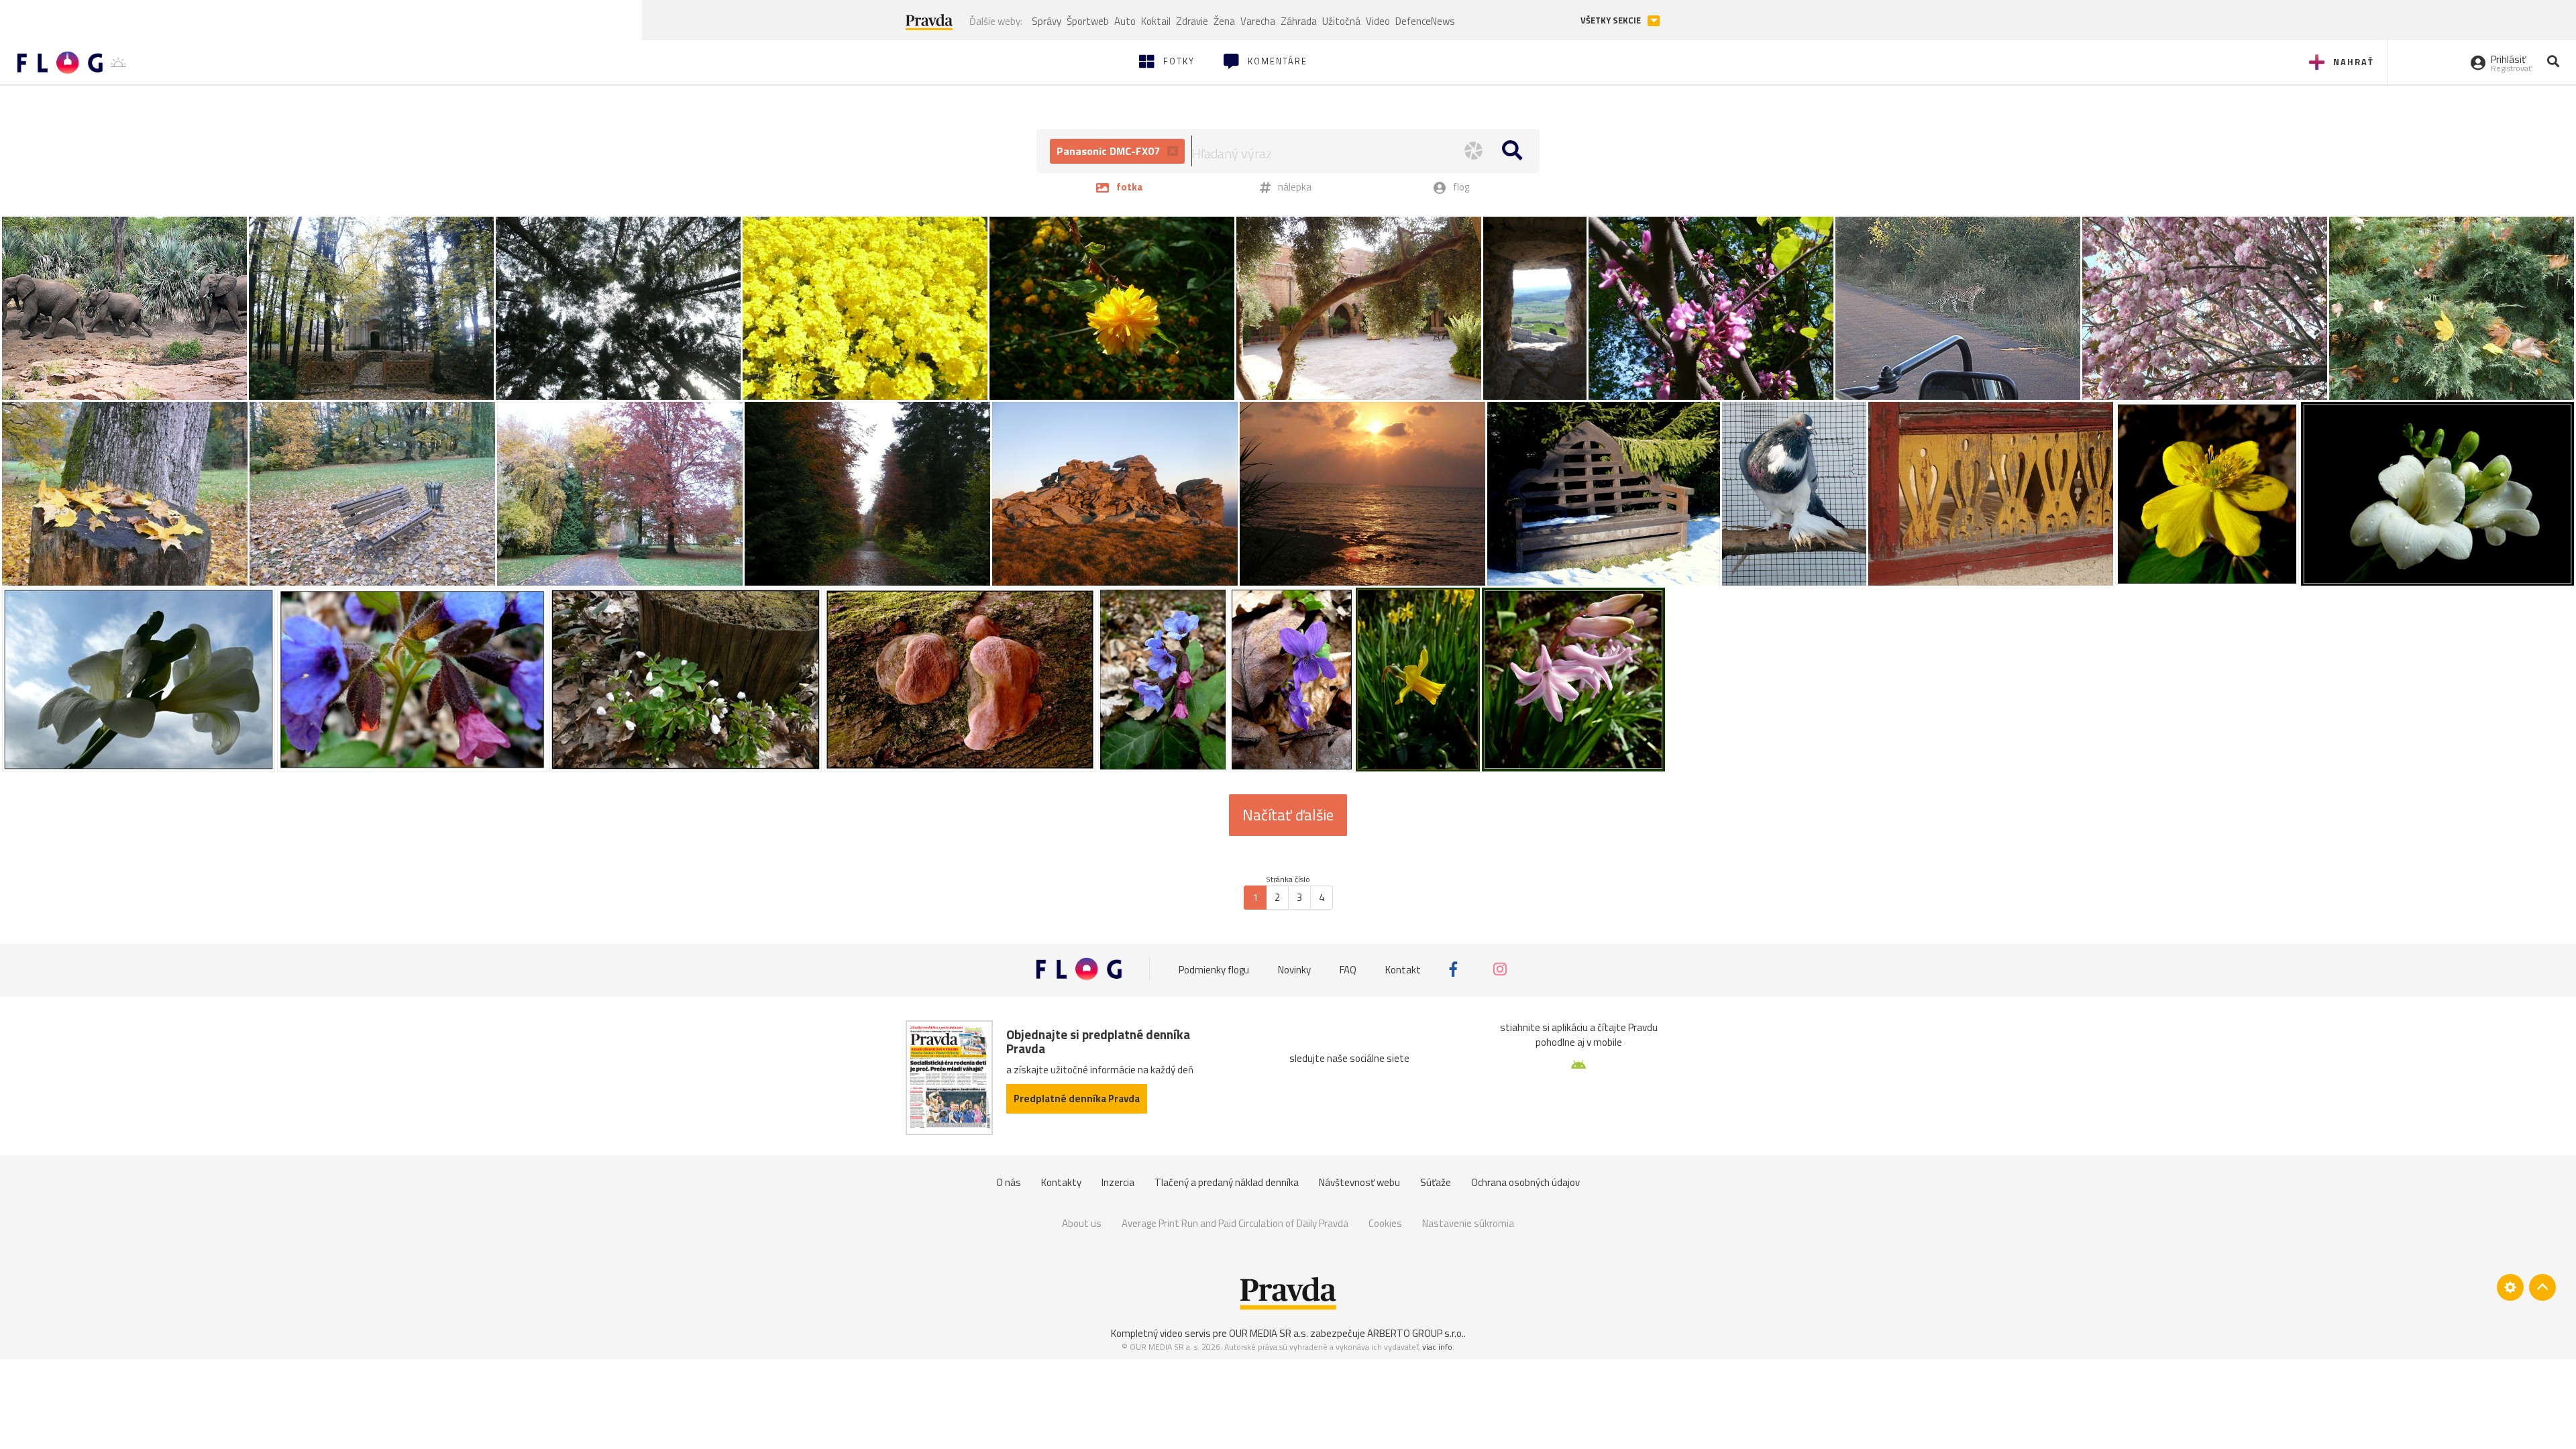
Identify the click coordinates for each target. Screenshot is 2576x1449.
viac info (1437, 1347)
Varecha (1258, 21)
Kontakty (1061, 1182)
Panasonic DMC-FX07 (1110, 151)
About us (1082, 1223)
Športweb (1088, 21)
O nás (1009, 1182)
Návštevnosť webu (1359, 1182)
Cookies (1385, 1223)
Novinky (1294, 969)
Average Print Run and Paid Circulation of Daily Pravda (1235, 1223)
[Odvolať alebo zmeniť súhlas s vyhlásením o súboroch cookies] (2510, 1287)
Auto (1125, 21)
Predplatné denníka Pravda (1077, 1098)
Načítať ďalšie (1288, 815)
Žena (1224, 21)
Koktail (1156, 21)
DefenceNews (1425, 21)
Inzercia (1118, 1182)
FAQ (1348, 969)
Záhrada (1299, 21)
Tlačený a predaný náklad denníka (1227, 1182)
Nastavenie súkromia (1468, 1223)
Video (1378, 21)
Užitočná (1341, 21)
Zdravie (1192, 21)
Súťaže (1436, 1182)
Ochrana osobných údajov (1525, 1182)
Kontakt (1403, 969)
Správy (1046, 21)
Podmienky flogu (1214, 969)
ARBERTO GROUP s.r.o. (1415, 1333)
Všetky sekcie (1612, 20)
